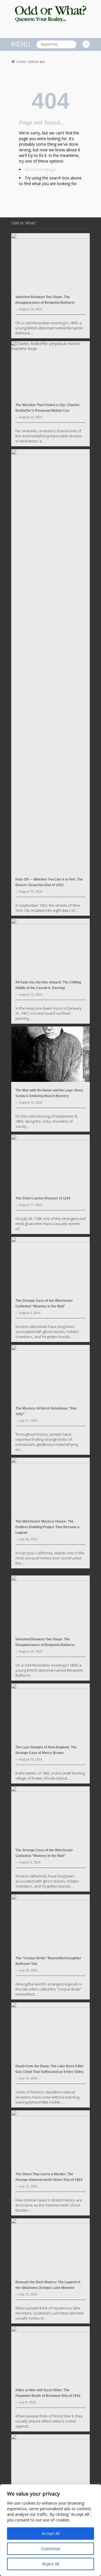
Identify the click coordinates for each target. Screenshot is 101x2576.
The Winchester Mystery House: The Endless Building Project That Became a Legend (47, 1527)
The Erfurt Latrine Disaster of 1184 (43, 1198)
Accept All (51, 2533)
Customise (51, 2549)
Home (21, 62)
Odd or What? (24, 223)
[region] (50, 2530)
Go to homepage (40, 169)
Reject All (50, 2564)
